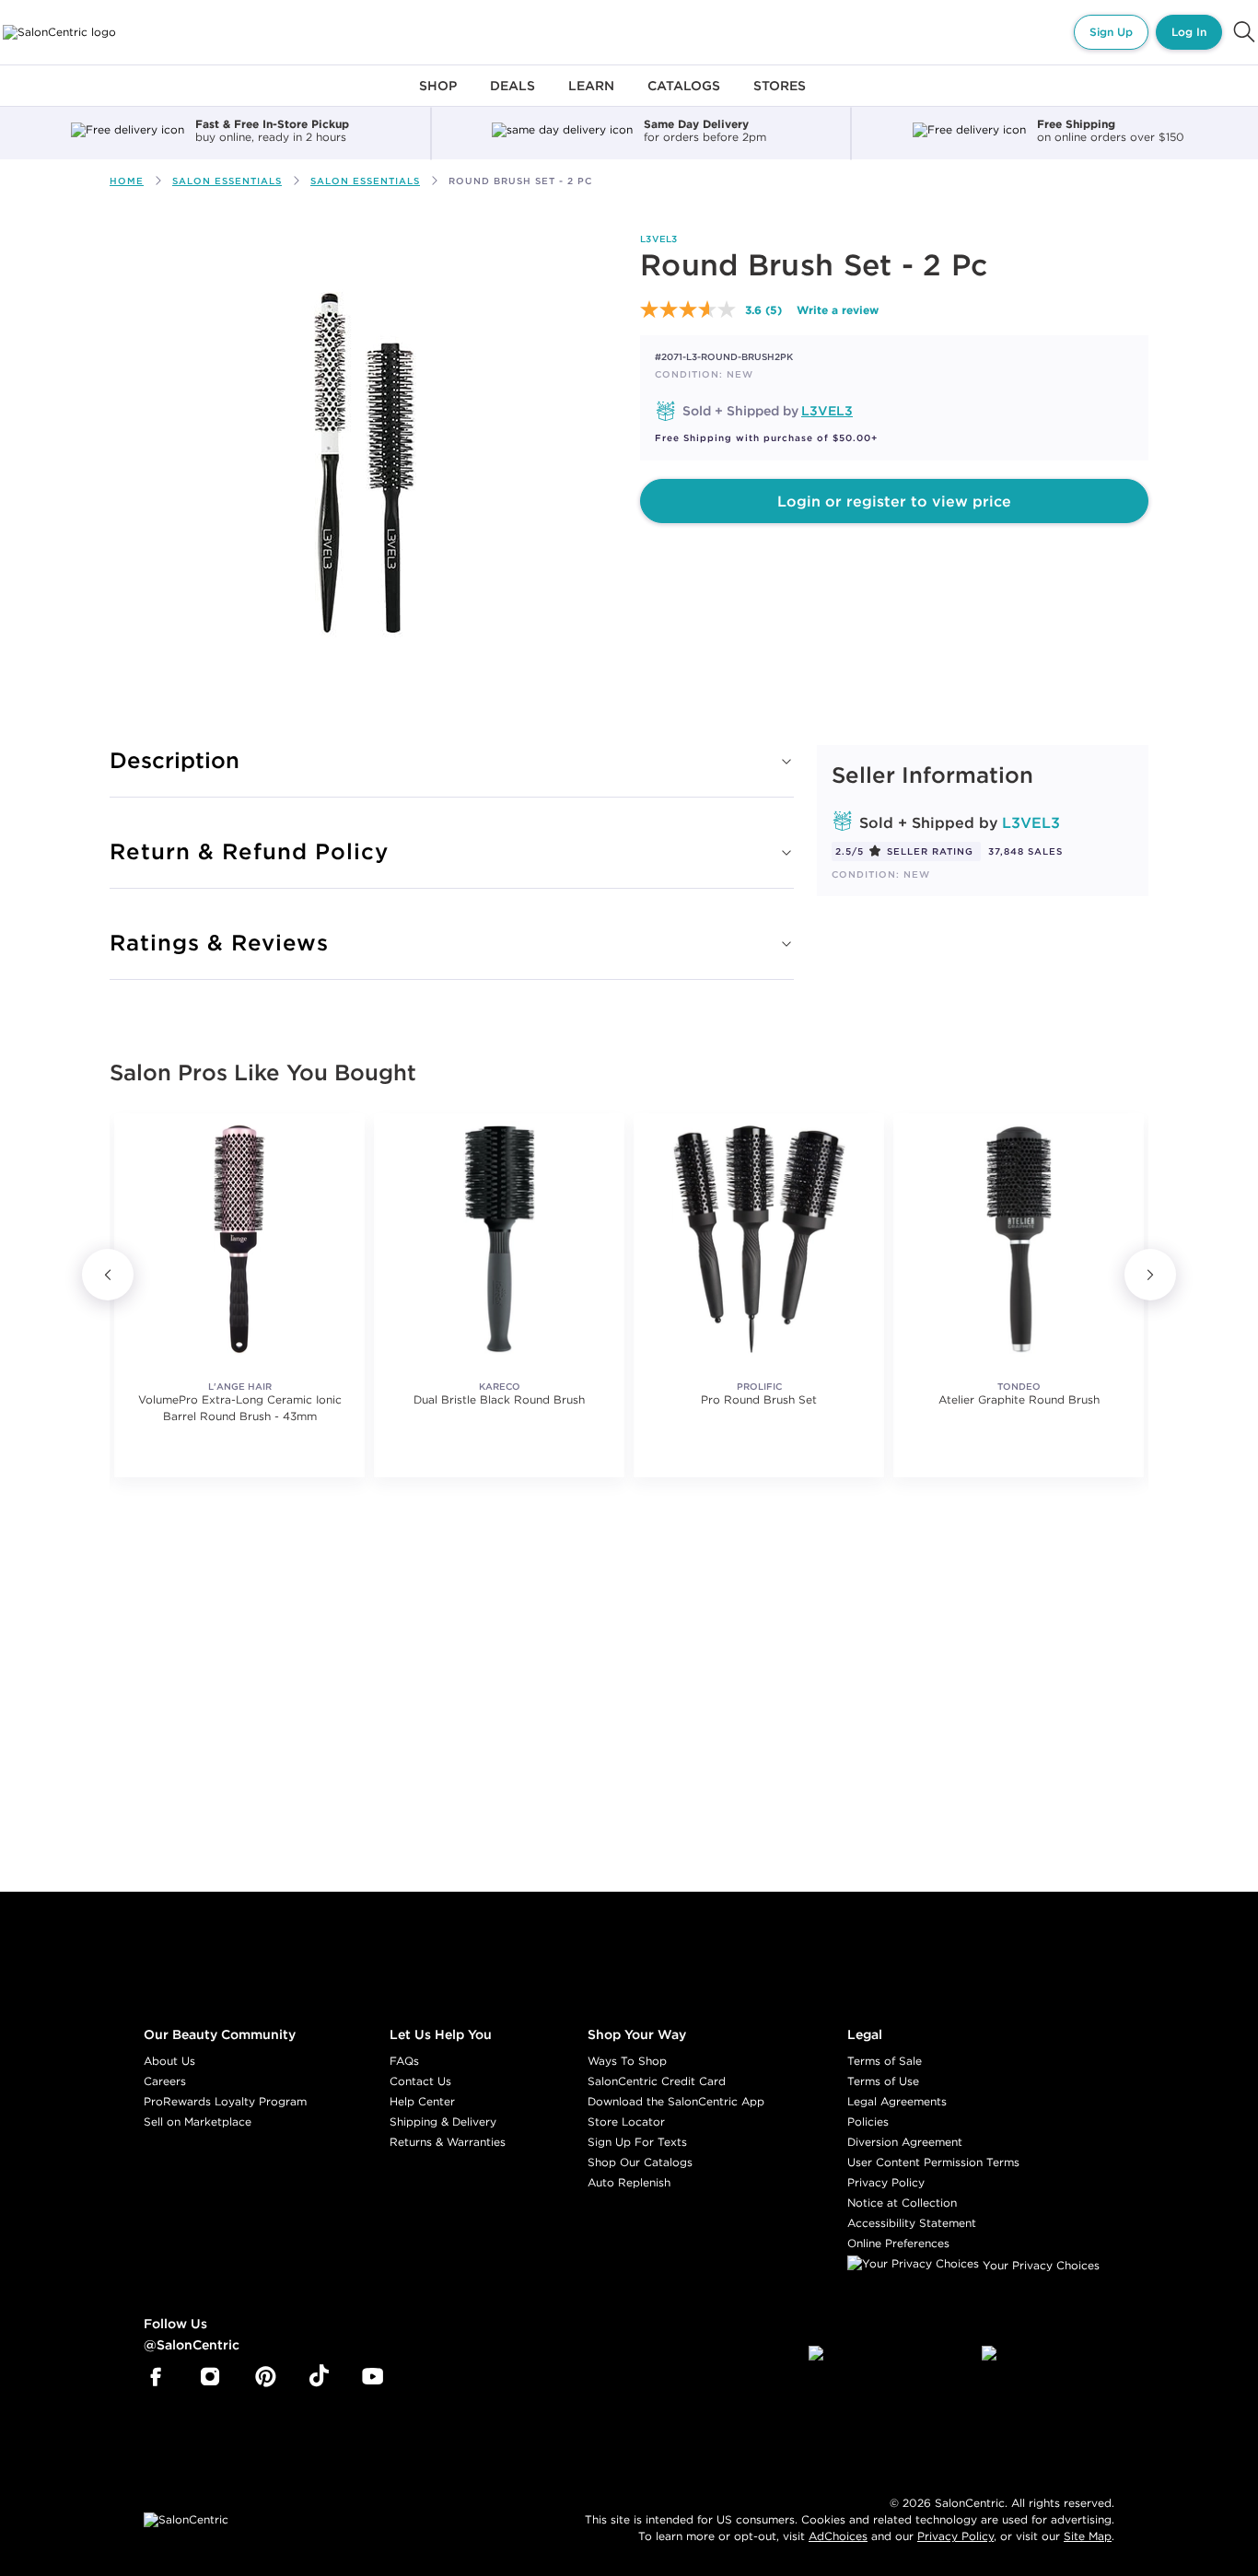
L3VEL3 (659, 239)
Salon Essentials (227, 181)
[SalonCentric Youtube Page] (373, 2377)
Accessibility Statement (912, 2223)
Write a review (838, 309)
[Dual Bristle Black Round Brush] (499, 1239)
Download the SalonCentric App (676, 2101)
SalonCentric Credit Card (657, 2081)
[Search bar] (1244, 32)
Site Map (1088, 2536)
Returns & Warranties (448, 2142)
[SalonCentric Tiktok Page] (319, 2377)
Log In (1189, 32)
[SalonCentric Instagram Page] (210, 2377)
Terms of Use (883, 2081)
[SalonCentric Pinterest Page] (266, 2377)
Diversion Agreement (905, 2142)
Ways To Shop (627, 2061)
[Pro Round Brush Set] (759, 1239)
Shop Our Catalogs (640, 2162)
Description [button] (175, 760)
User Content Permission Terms (933, 2162)
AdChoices (838, 2536)
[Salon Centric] (59, 32)
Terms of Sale (885, 2061)
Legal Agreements (897, 2101)
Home (127, 181)
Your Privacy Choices (1039, 2265)
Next (1150, 1275)
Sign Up (1111, 32)
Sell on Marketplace (198, 2121)
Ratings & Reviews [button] (219, 942)
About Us (169, 2061)
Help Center (422, 2101)
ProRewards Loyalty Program (225, 2101)
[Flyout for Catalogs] (684, 96)
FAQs (404, 2061)
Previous (108, 1275)
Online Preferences (898, 2243)
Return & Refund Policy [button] (249, 851)
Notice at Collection (902, 2203)
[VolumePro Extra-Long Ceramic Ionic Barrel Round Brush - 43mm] (239, 1239)
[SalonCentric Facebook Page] (155, 2377)
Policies (868, 2121)
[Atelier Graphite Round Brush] (1019, 1239)
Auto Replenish (629, 2182)
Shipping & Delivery (443, 2121)
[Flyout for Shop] (438, 96)
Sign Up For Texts (637, 2142)
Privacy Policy (886, 2182)
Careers (165, 2081)
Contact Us (420, 2081)
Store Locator (626, 2121)
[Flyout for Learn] (591, 96)
